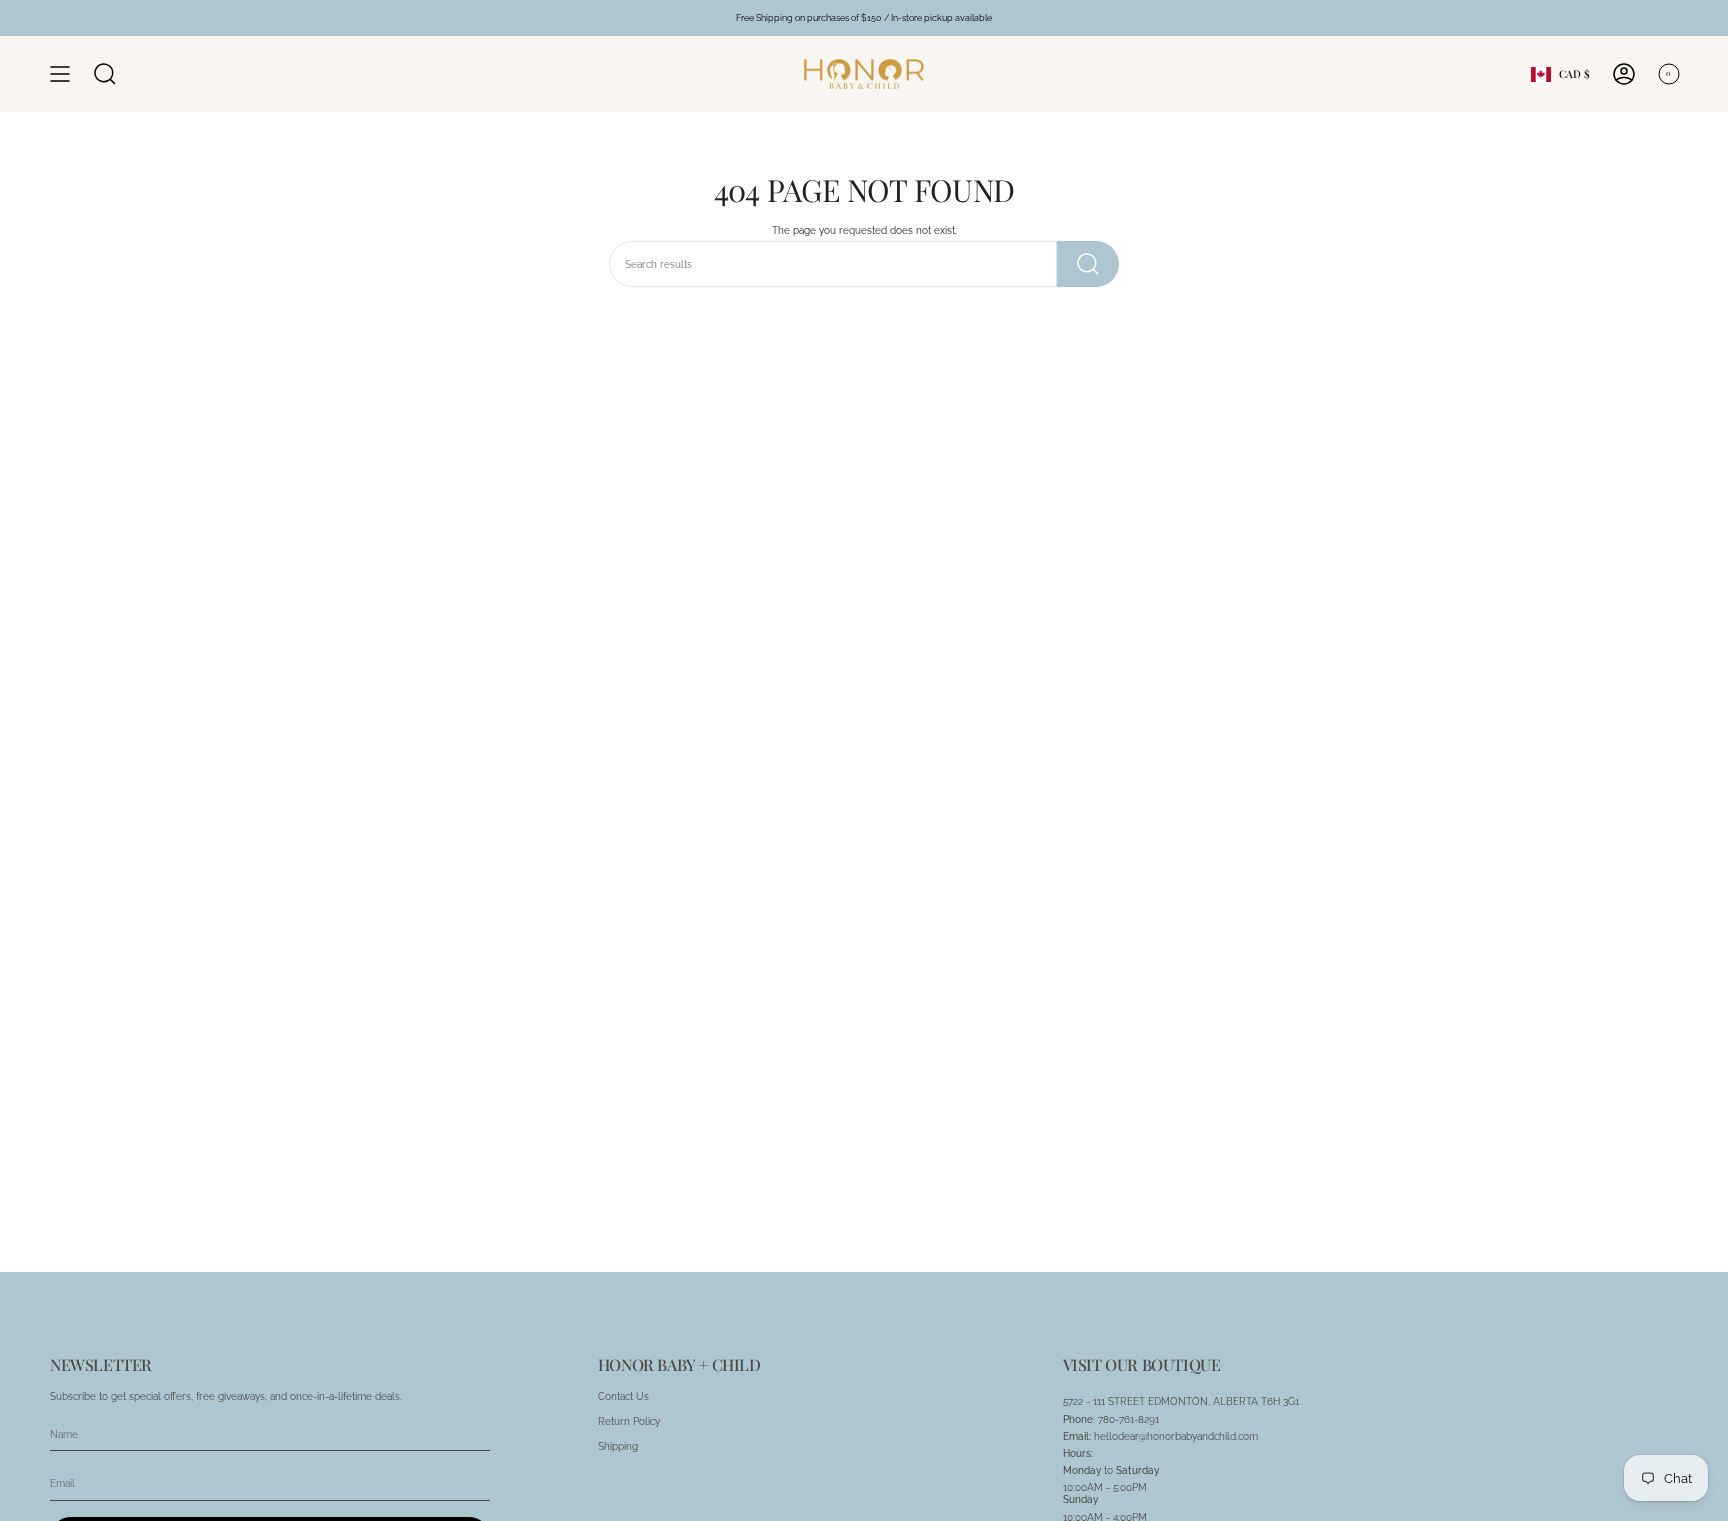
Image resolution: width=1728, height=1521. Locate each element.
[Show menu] (60, 74)
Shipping (618, 1446)
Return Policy (629, 1421)
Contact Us (623, 1396)
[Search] (1088, 264)
